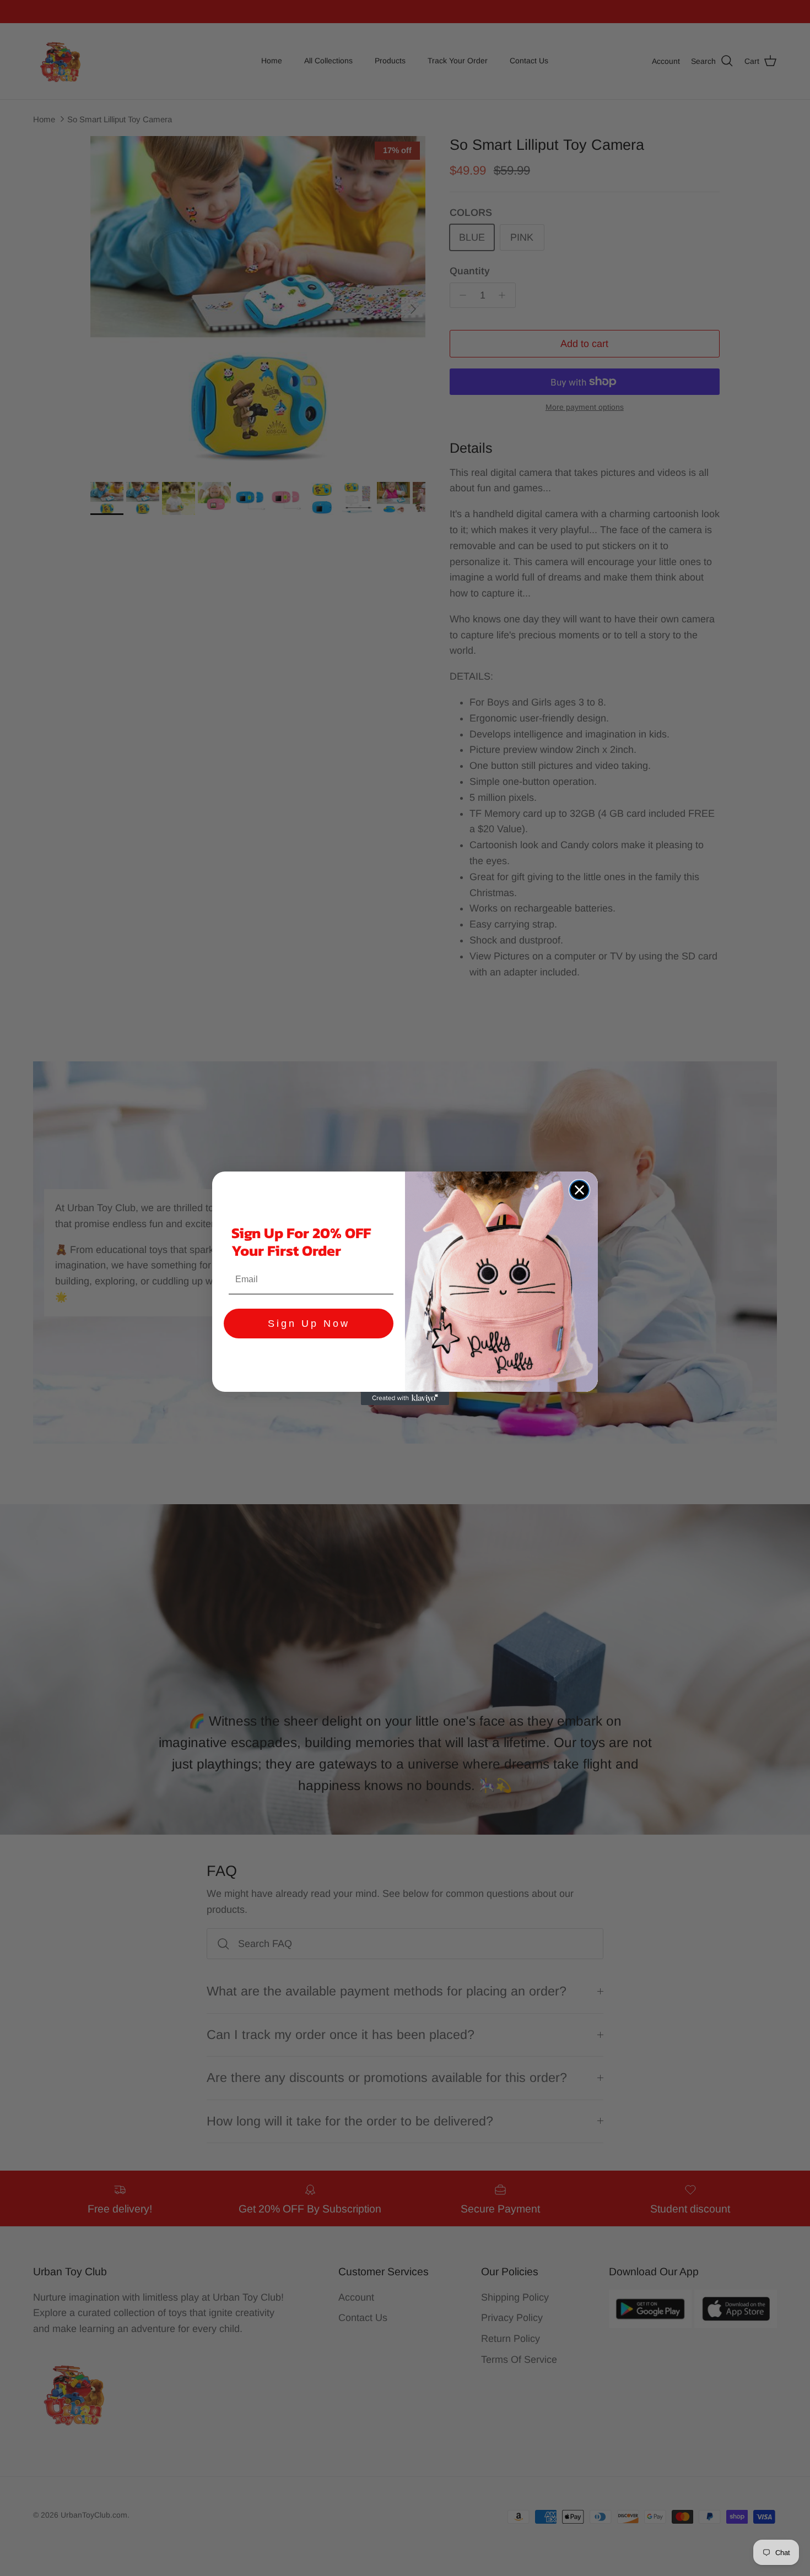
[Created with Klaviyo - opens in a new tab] (405, 1398)
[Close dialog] (579, 1190)
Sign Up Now (309, 1324)
